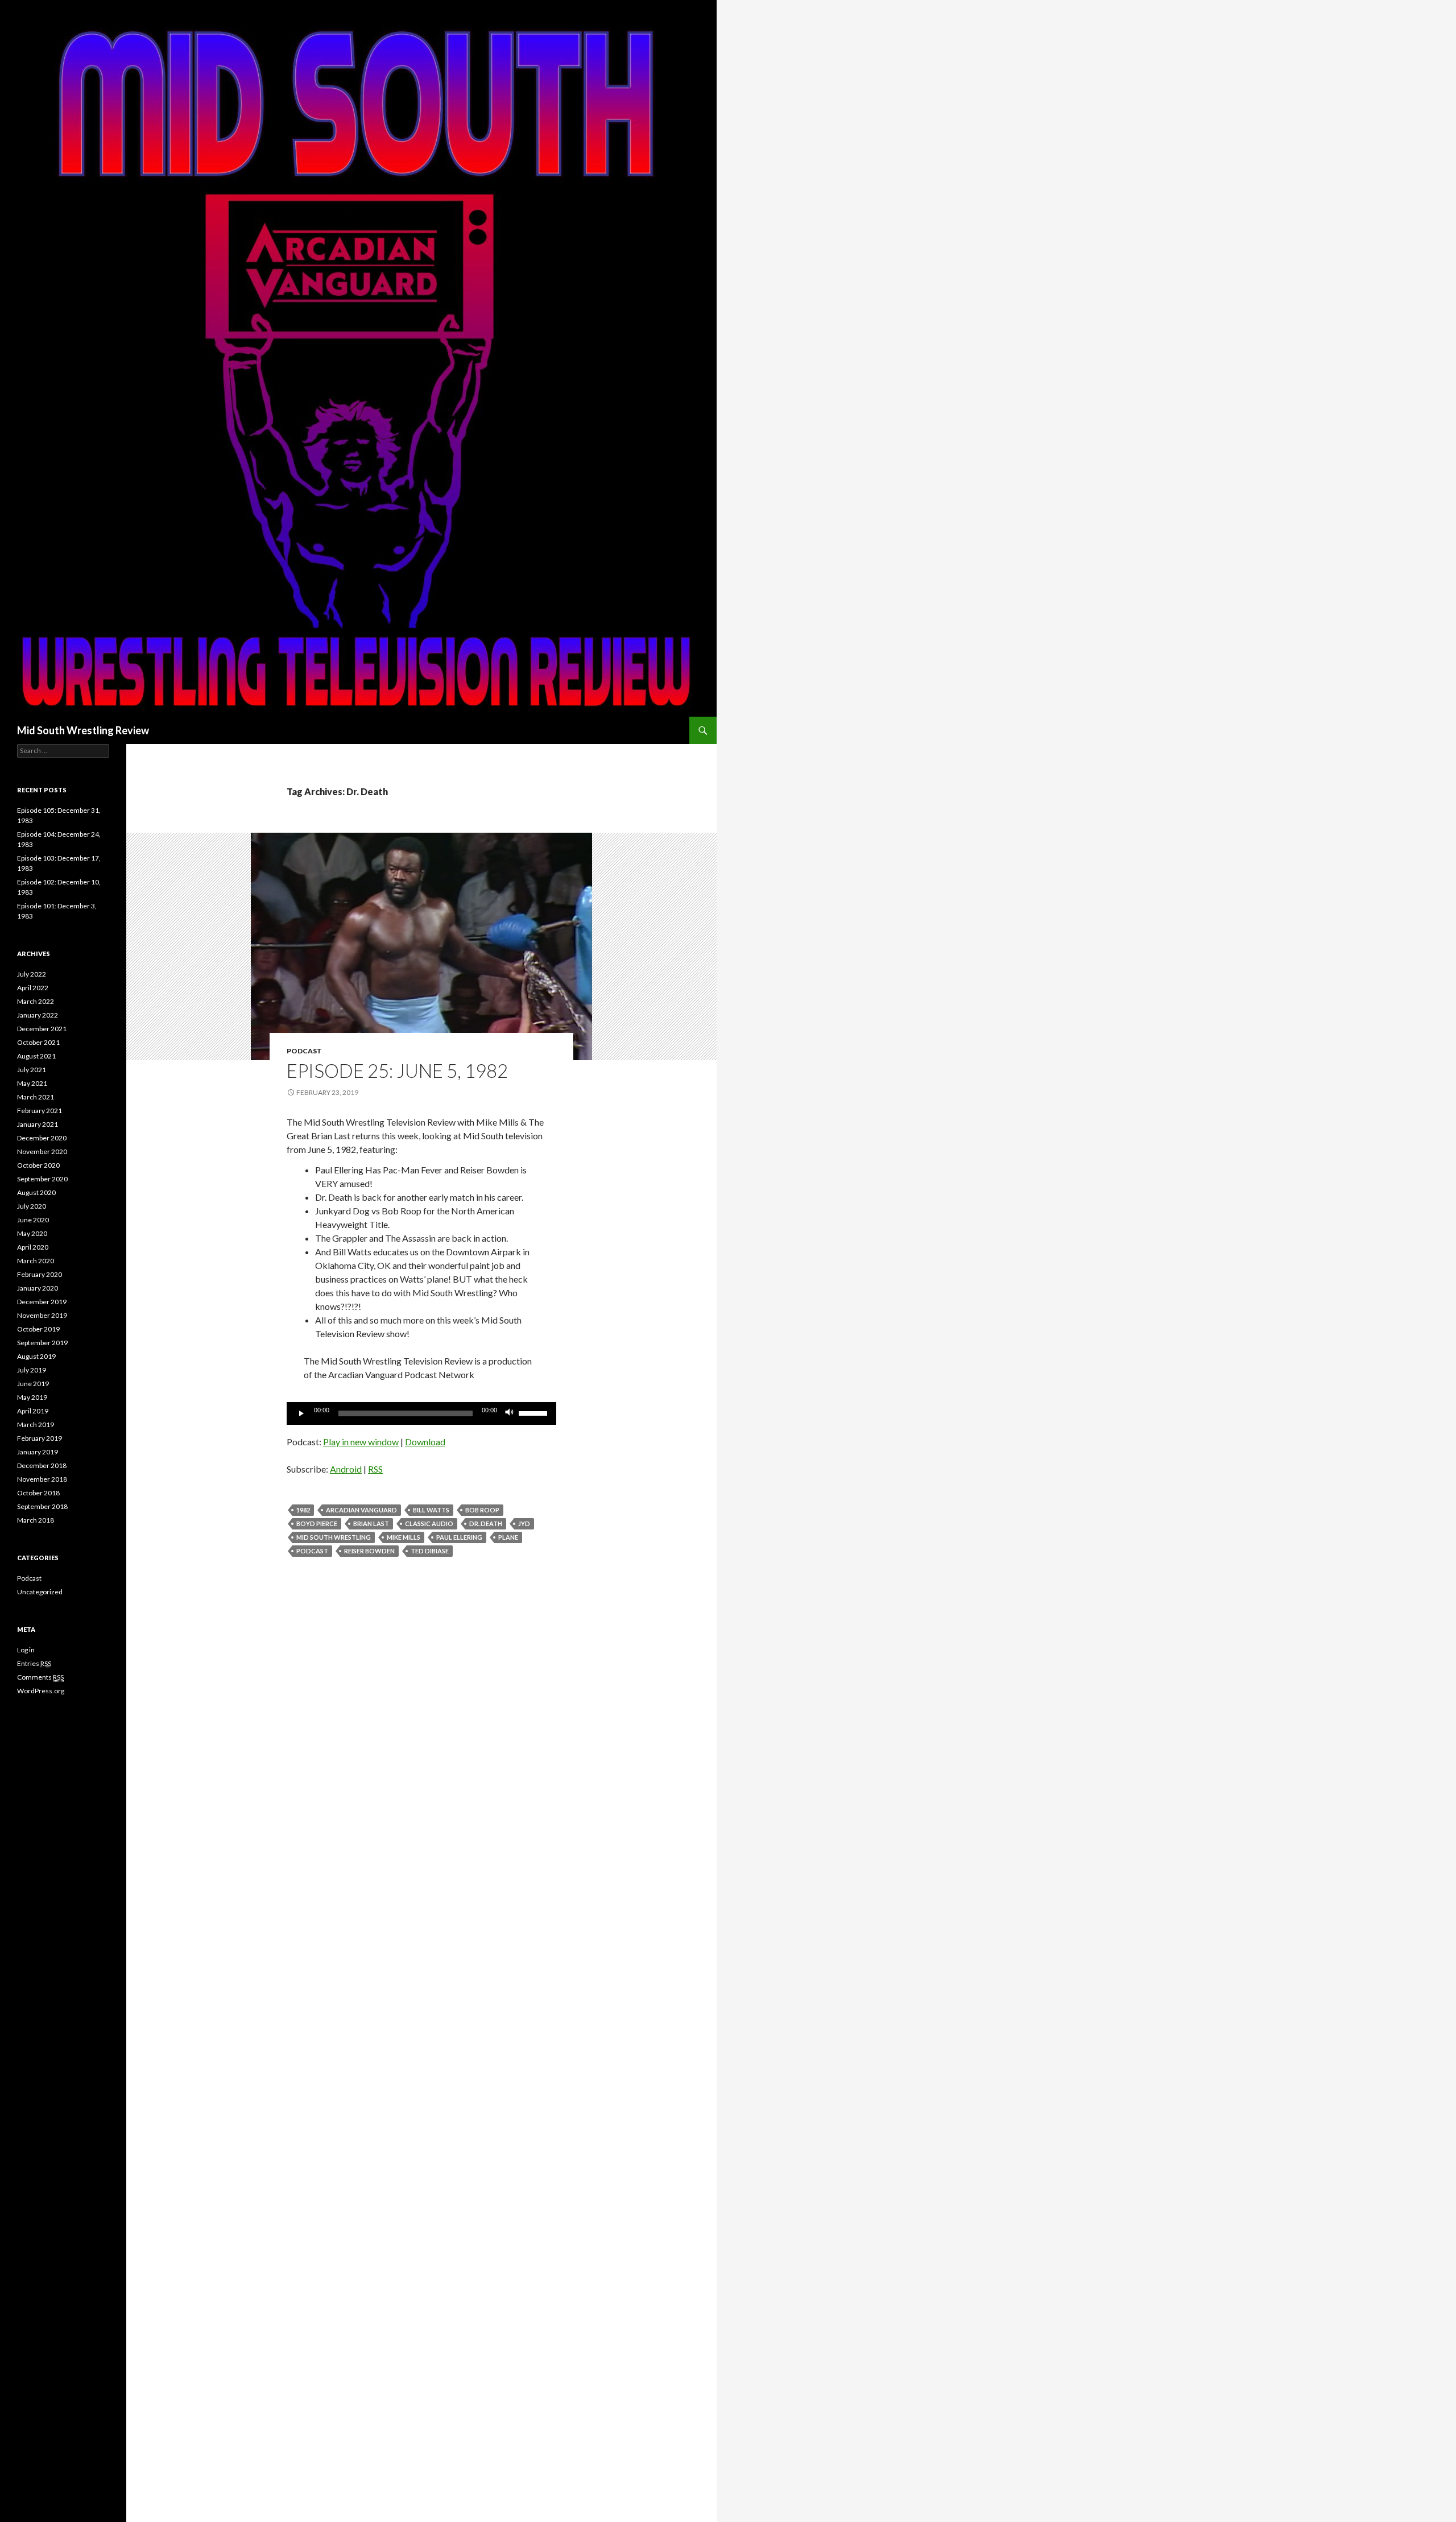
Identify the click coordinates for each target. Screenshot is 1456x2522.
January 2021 (38, 1124)
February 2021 (40, 1111)
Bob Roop (482, 1510)
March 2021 (36, 1097)
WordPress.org (41, 1691)
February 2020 (40, 1274)
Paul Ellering (459, 1537)
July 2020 (32, 1206)
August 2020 (36, 1192)
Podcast (304, 1051)
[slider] (535, 1412)
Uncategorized (40, 1592)
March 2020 (36, 1261)
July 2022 (32, 974)
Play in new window (361, 1442)
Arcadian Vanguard (361, 1510)
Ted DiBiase (430, 1551)
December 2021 (42, 1029)
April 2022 (33, 988)
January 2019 (38, 1452)
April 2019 (33, 1411)
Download (425, 1442)
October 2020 (38, 1165)
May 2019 (32, 1397)
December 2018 (42, 1465)
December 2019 (42, 1302)
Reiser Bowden (369, 1551)
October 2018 (38, 1493)
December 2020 (42, 1138)
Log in (26, 1650)
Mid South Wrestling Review (83, 730)
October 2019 (38, 1329)
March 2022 (36, 1001)
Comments (40, 1677)
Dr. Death (486, 1523)
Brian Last (371, 1523)
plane (508, 1537)
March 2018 (36, 1520)
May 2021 (32, 1083)
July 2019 (32, 1370)
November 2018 (42, 1479)
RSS (375, 1469)
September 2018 (42, 1506)
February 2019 (40, 1438)
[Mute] (510, 1413)
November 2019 (42, 1315)
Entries (34, 1663)
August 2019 (36, 1356)
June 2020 (33, 1220)
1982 (303, 1510)
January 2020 (38, 1288)
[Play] (301, 1413)
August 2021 (36, 1056)
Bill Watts (431, 1510)
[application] (421, 1413)
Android (346, 1469)
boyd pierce (317, 1523)
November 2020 (42, 1152)
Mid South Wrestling (334, 1537)
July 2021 (32, 1070)
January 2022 (38, 1015)
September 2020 (42, 1179)
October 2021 (38, 1042)
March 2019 (36, 1425)
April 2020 (33, 1247)
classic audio (429, 1523)
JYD (524, 1523)
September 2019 (42, 1343)
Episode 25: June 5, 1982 (397, 1070)
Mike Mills (404, 1537)
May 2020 (32, 1233)
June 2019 (33, 1384)
